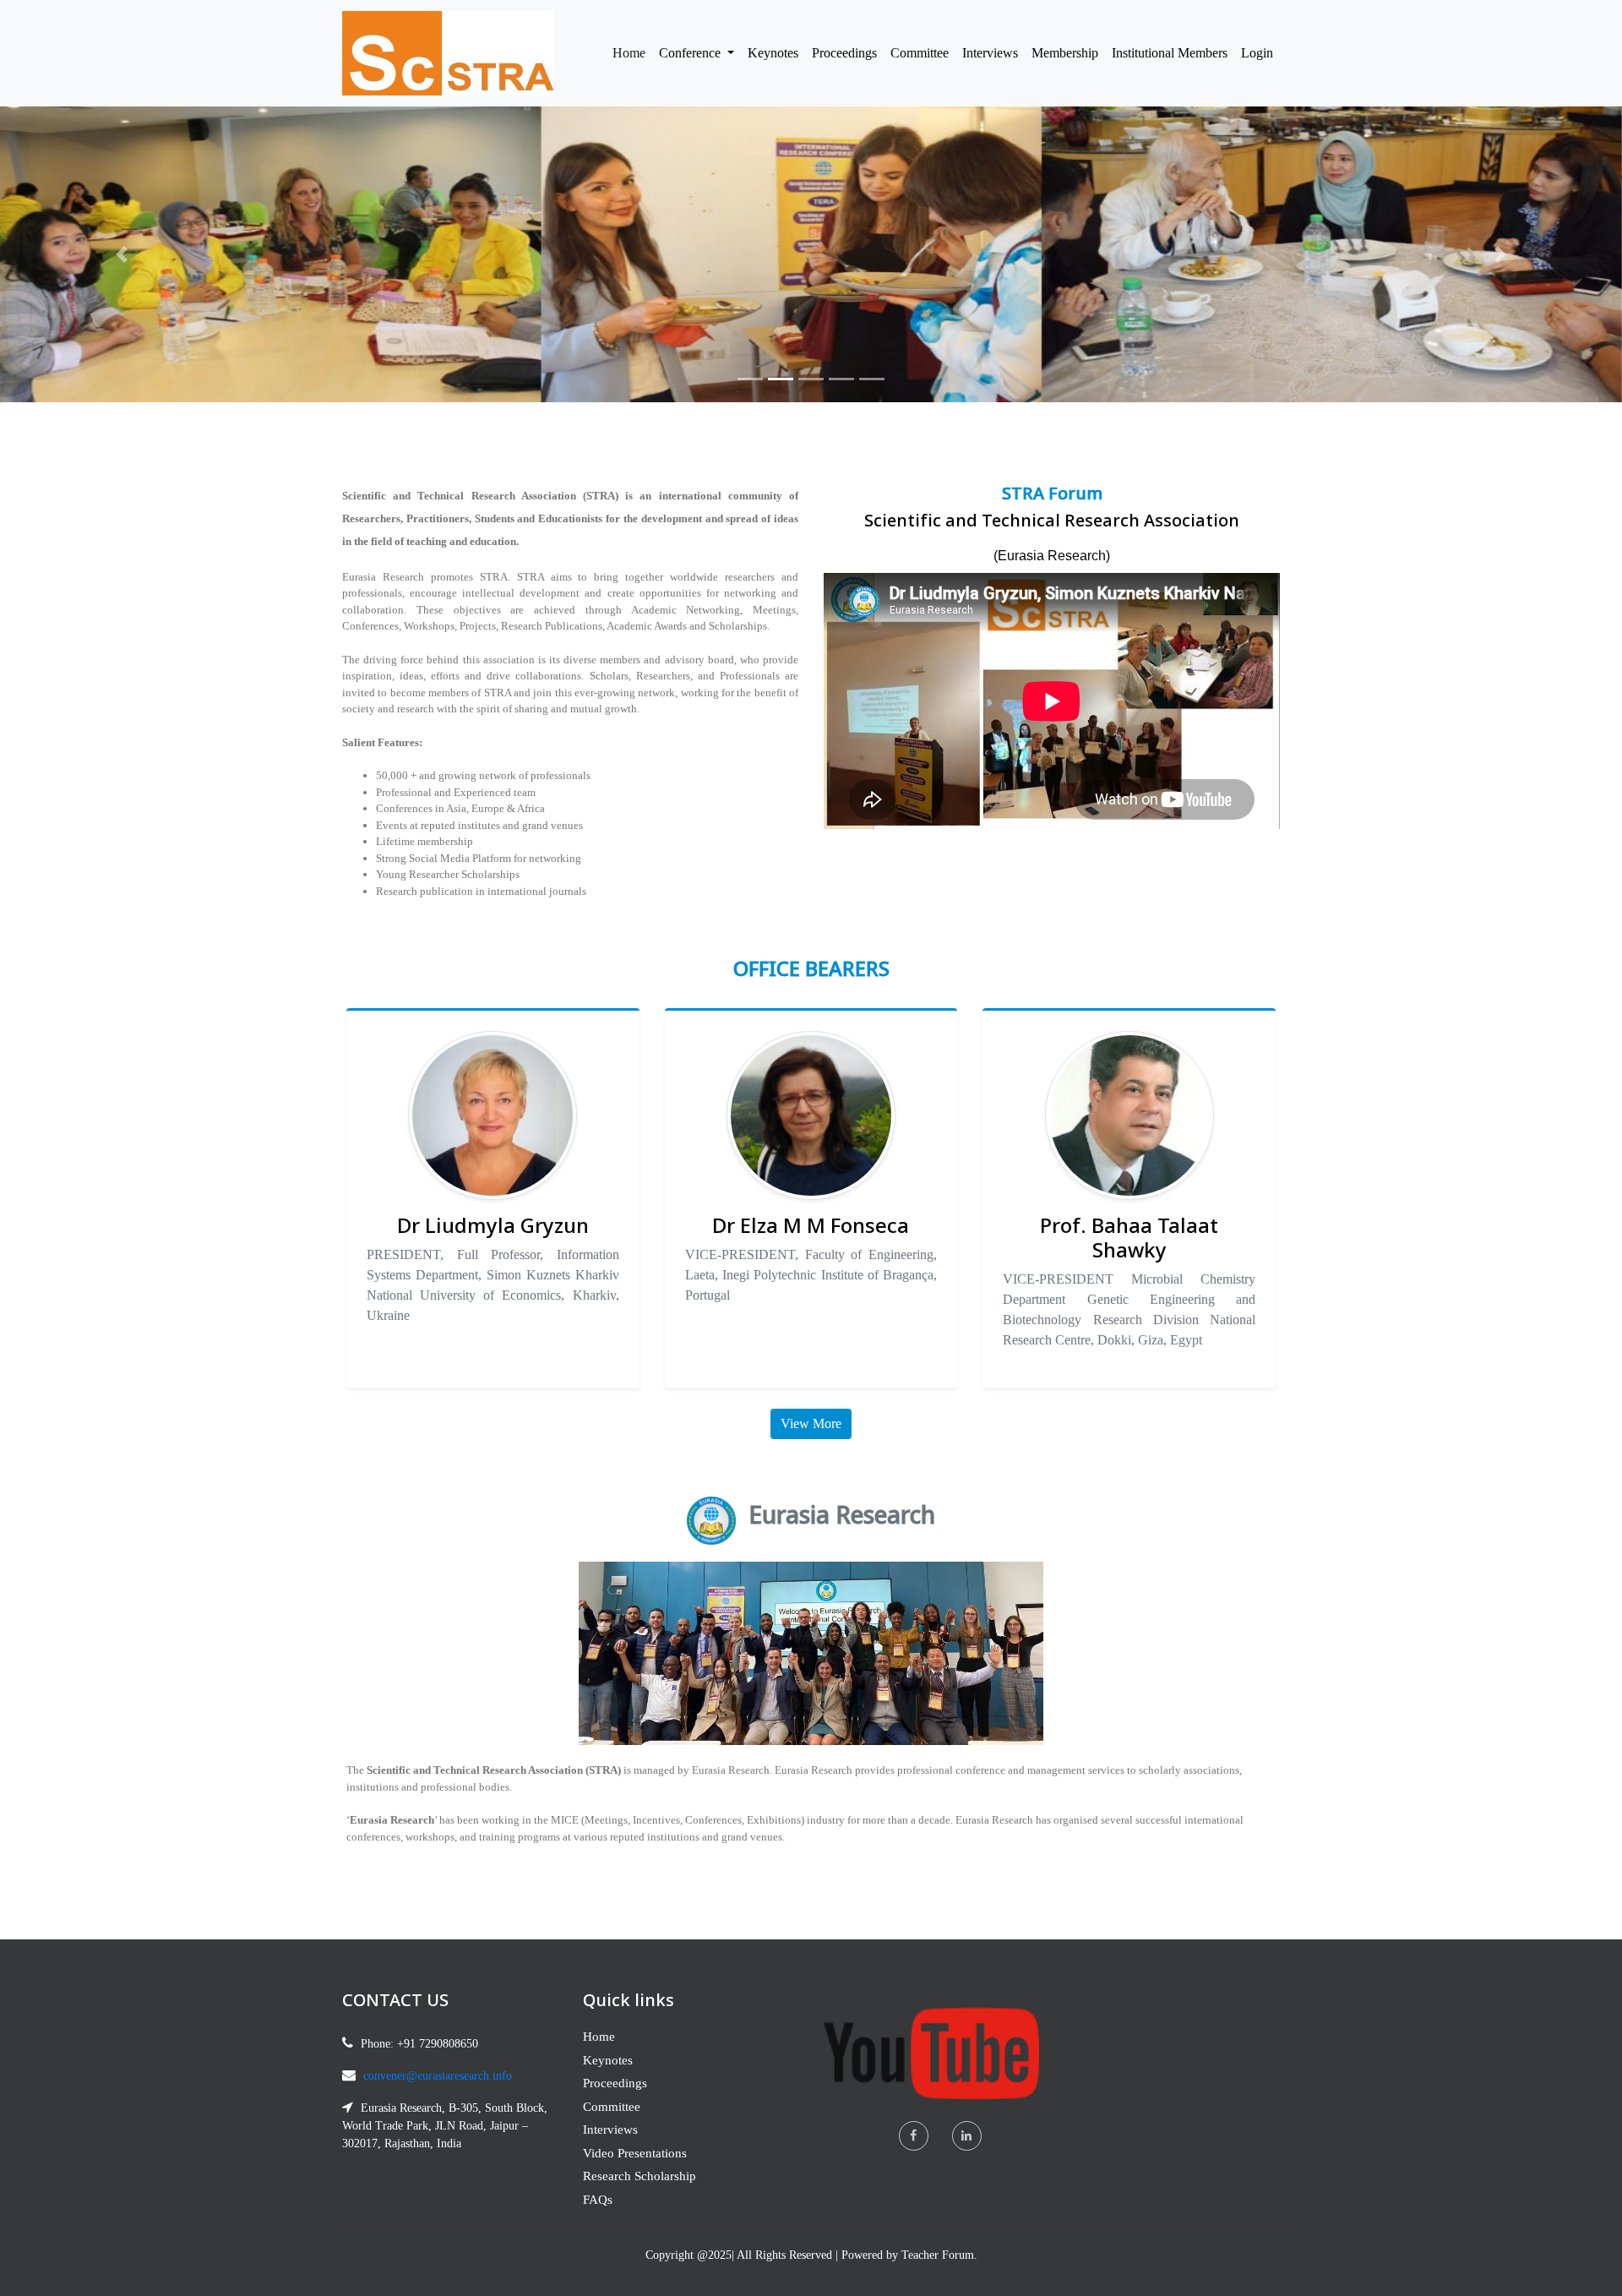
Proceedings (844, 53)
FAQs (598, 2200)
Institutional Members (1170, 53)
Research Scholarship (640, 2176)
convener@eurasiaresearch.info (438, 2076)
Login (1257, 53)
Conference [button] (691, 53)
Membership (1065, 53)
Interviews (990, 53)
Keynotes (773, 53)
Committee (920, 53)
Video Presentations (635, 2153)
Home (632, 52)
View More (811, 1423)
